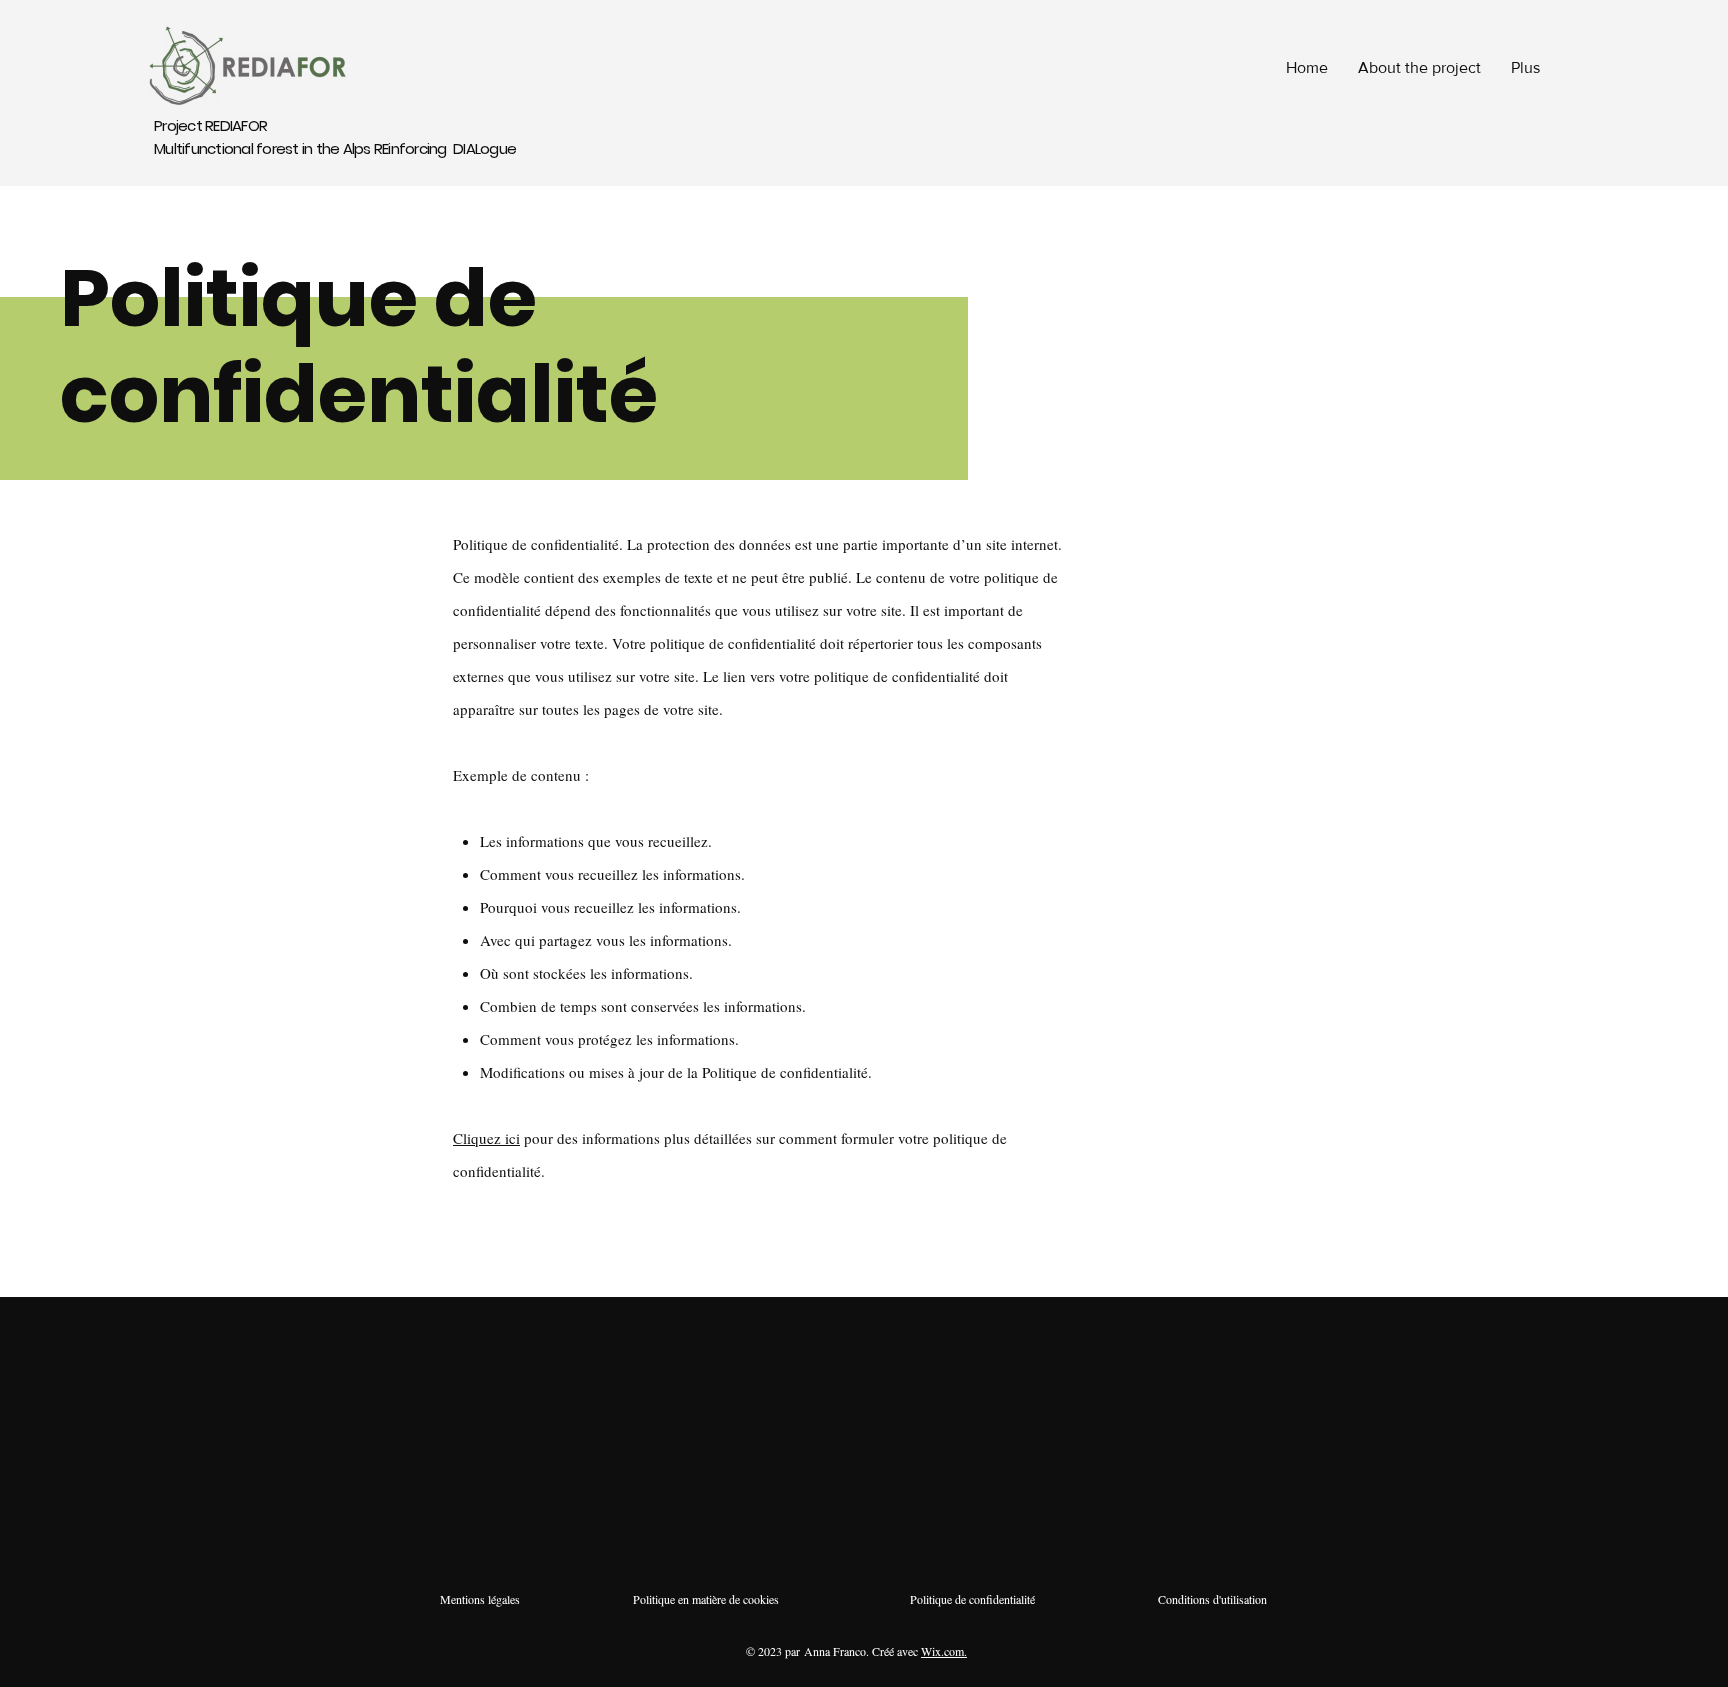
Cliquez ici (486, 1138)
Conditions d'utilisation (1212, 1599)
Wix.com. (944, 1651)
